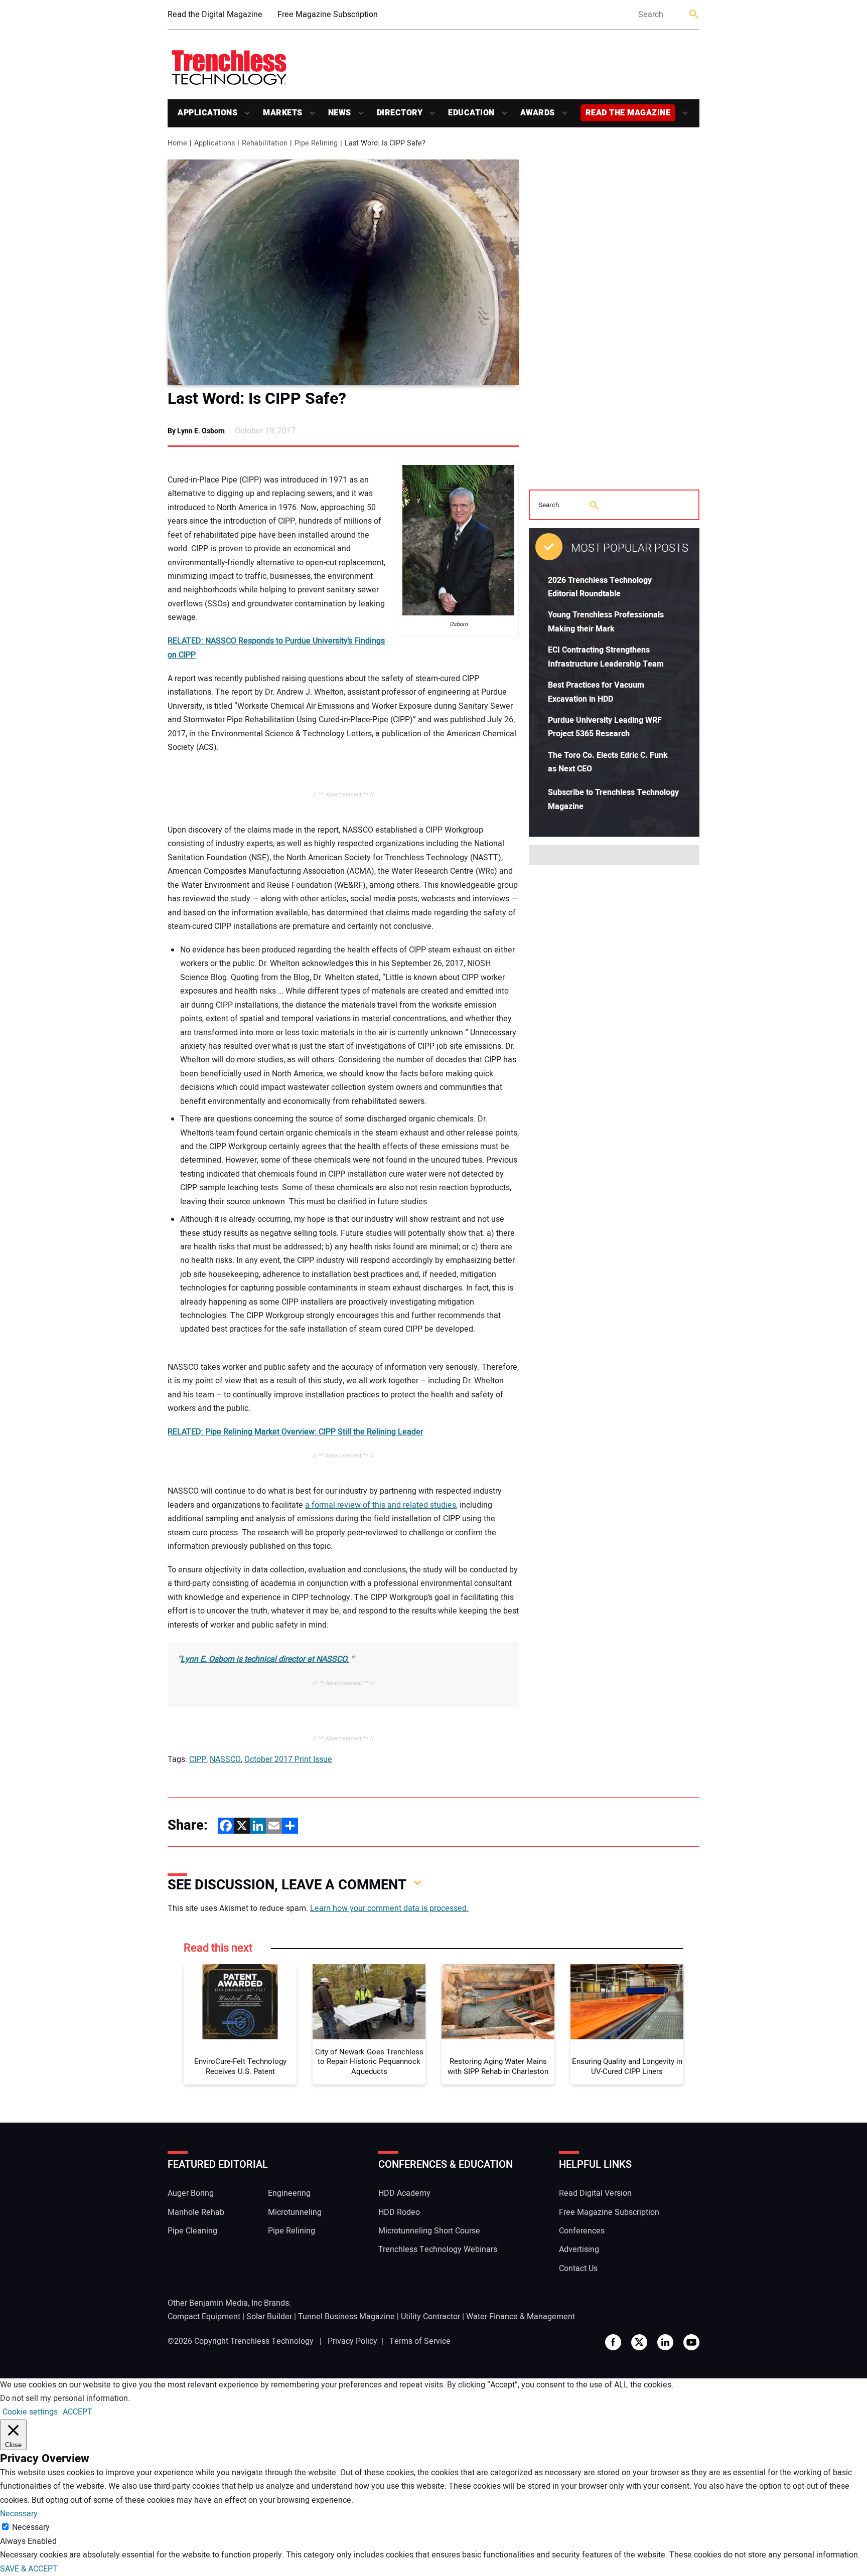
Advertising (579, 2249)
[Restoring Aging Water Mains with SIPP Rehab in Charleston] (498, 2002)
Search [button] (694, 15)
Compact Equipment (204, 2317)
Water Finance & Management (521, 2317)
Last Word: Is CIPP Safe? (257, 399)
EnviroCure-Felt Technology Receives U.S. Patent (240, 2067)
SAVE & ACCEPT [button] (29, 2569)
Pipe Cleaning (192, 2231)
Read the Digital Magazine (215, 15)
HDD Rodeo (399, 2212)
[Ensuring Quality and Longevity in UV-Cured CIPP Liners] (627, 2002)
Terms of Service (420, 2341)
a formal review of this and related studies (381, 1505)
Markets (283, 113)
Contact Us (578, 2269)
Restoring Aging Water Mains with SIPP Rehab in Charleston (498, 2067)
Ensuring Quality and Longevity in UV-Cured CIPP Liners (627, 2067)
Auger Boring (191, 2193)
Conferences (582, 2231)
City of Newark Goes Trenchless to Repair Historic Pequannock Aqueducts (369, 2062)
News (340, 113)
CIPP (198, 1759)
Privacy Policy (352, 2341)
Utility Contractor (430, 2317)
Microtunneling (295, 2212)
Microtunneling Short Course (429, 2231)
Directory (400, 113)
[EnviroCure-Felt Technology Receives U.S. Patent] (240, 2002)
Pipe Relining (292, 2231)
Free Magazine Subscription (328, 15)
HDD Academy (404, 2193)
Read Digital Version (595, 2193)
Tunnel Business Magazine (346, 2317)
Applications (207, 113)
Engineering (289, 2193)
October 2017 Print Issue (288, 1759)
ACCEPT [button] (78, 2412)
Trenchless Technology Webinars (438, 2249)
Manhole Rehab (196, 2212)
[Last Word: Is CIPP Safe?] (343, 272)
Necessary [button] (19, 2514)
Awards (538, 113)
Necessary (31, 2527)
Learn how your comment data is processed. (389, 1908)
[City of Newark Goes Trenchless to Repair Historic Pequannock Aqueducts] (369, 2002)
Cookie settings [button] (30, 2412)
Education (471, 113)
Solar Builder (269, 2317)
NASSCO (225, 1759)
